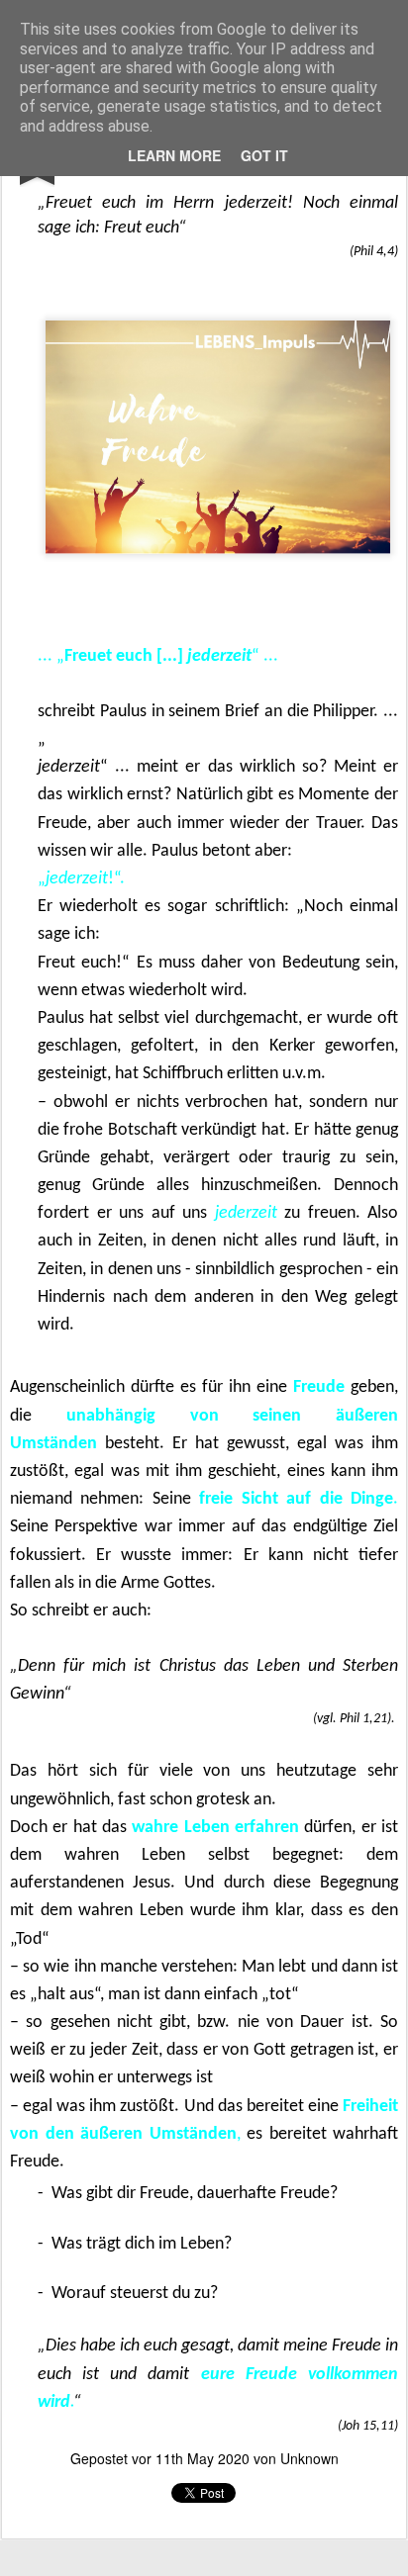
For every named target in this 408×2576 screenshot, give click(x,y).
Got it (264, 155)
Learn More (174, 155)
